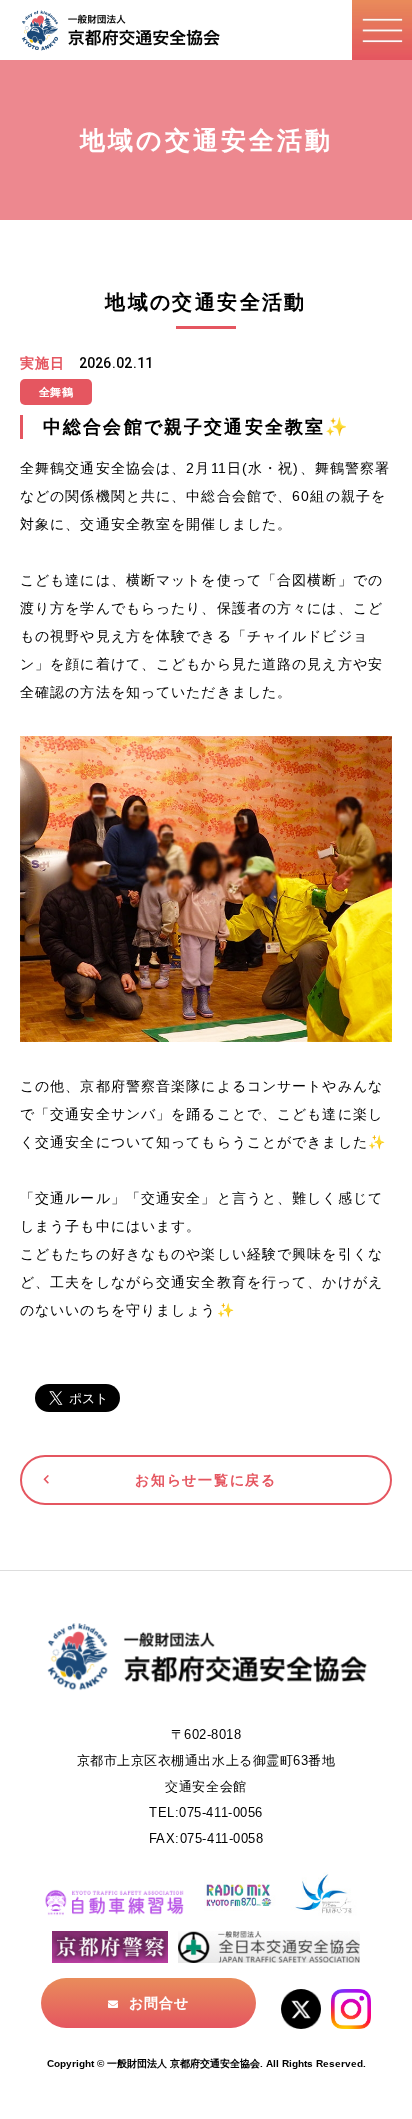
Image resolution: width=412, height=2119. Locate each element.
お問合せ (159, 2003)
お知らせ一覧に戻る (205, 1480)
